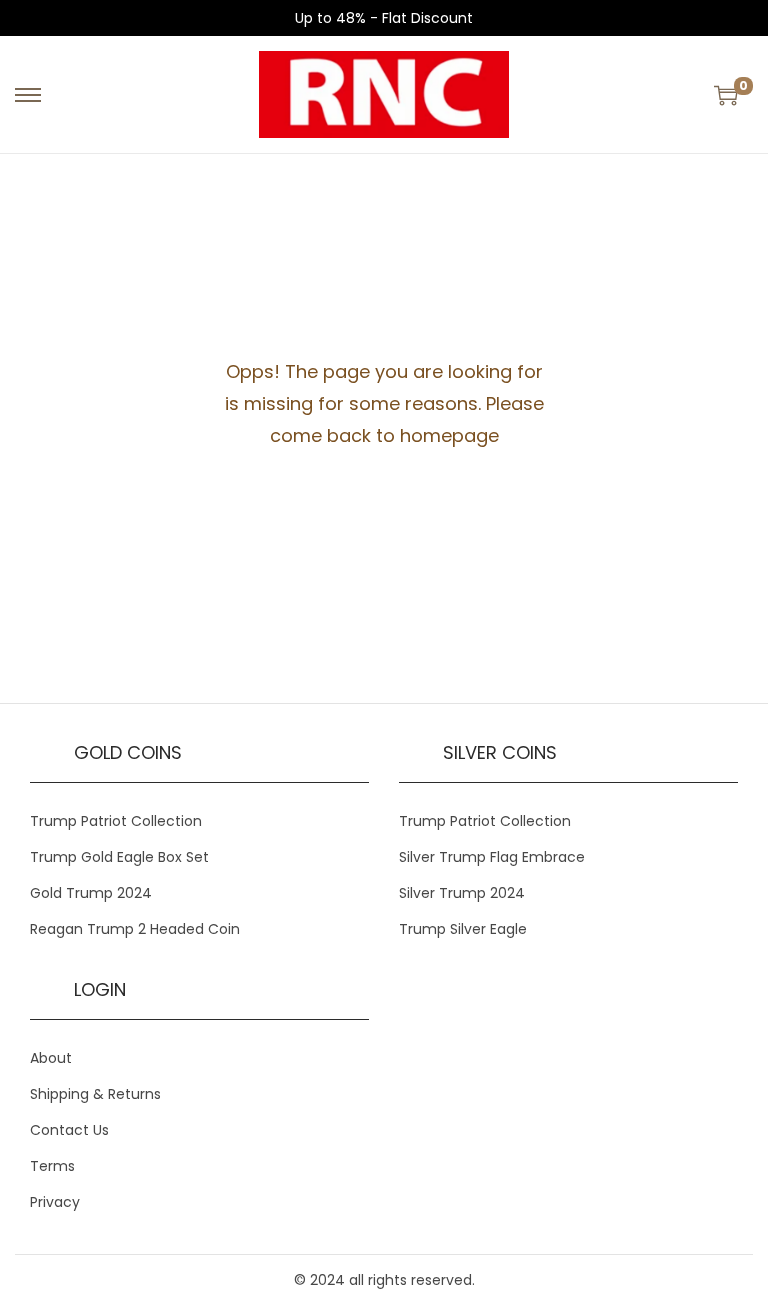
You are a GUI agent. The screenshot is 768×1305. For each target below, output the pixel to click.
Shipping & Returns (95, 1094)
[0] (726, 95)
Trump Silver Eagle (463, 929)
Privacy (55, 1202)
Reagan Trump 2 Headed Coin (135, 929)
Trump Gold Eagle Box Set (119, 857)
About (51, 1058)
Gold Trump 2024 (91, 893)
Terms (52, 1166)
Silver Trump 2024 (462, 893)
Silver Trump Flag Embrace (492, 857)
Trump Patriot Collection (116, 821)
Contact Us (69, 1130)
